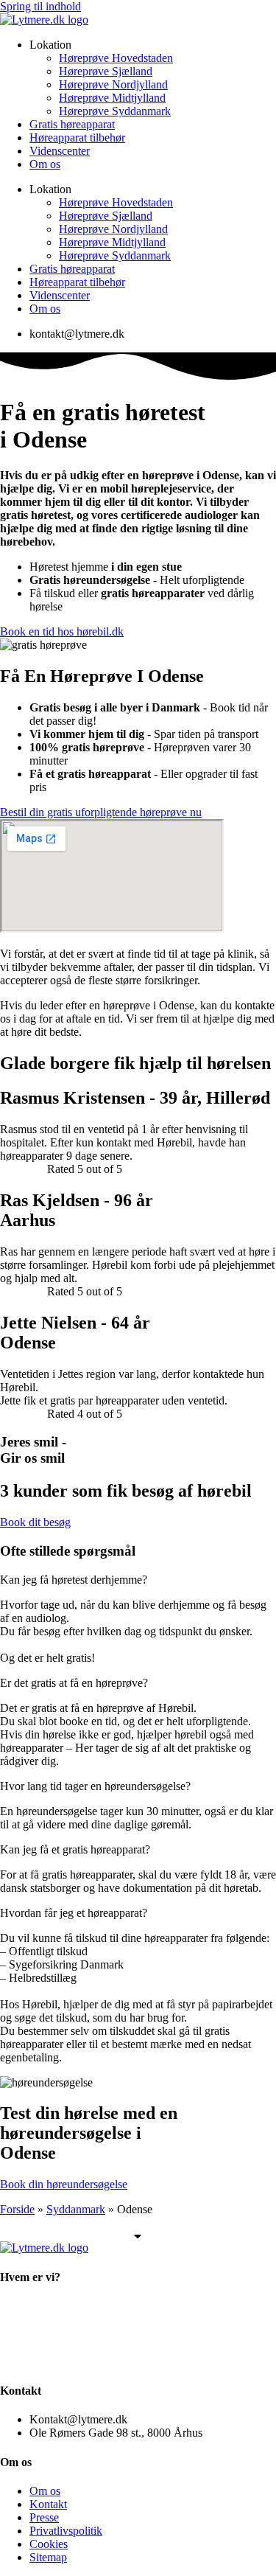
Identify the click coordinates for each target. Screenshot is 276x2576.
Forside (17, 2209)
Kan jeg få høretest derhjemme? (74, 1580)
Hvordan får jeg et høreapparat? (74, 1913)
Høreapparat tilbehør (77, 137)
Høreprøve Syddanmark (115, 111)
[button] (138, 1580)
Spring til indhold (40, 6)
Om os (45, 164)
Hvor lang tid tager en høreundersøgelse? (95, 1786)
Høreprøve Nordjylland (113, 84)
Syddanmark (76, 2209)
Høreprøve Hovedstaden (116, 58)
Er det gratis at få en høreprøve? (74, 1683)
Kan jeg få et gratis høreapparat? (75, 1849)
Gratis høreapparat (72, 124)
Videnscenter (60, 151)
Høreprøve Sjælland (106, 71)
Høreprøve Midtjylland (112, 98)
